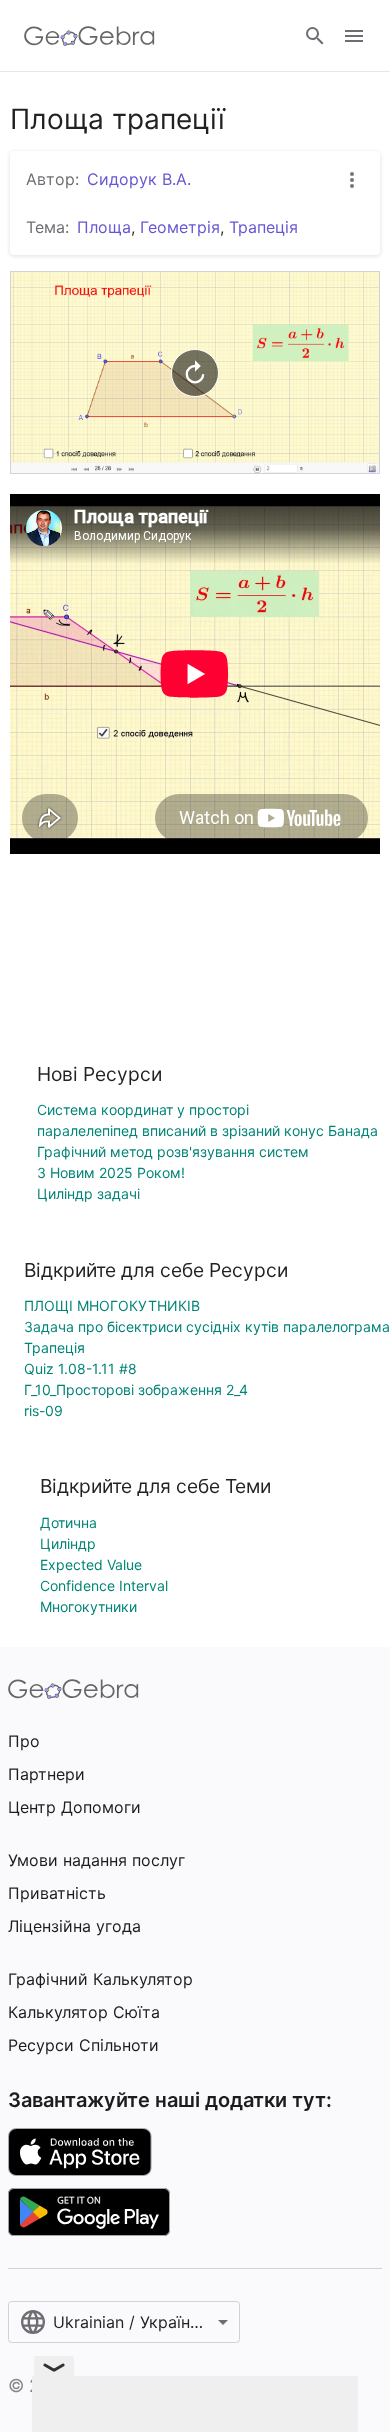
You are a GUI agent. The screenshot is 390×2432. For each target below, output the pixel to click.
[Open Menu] (354, 36)
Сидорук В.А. (139, 179)
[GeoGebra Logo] (89, 36)
